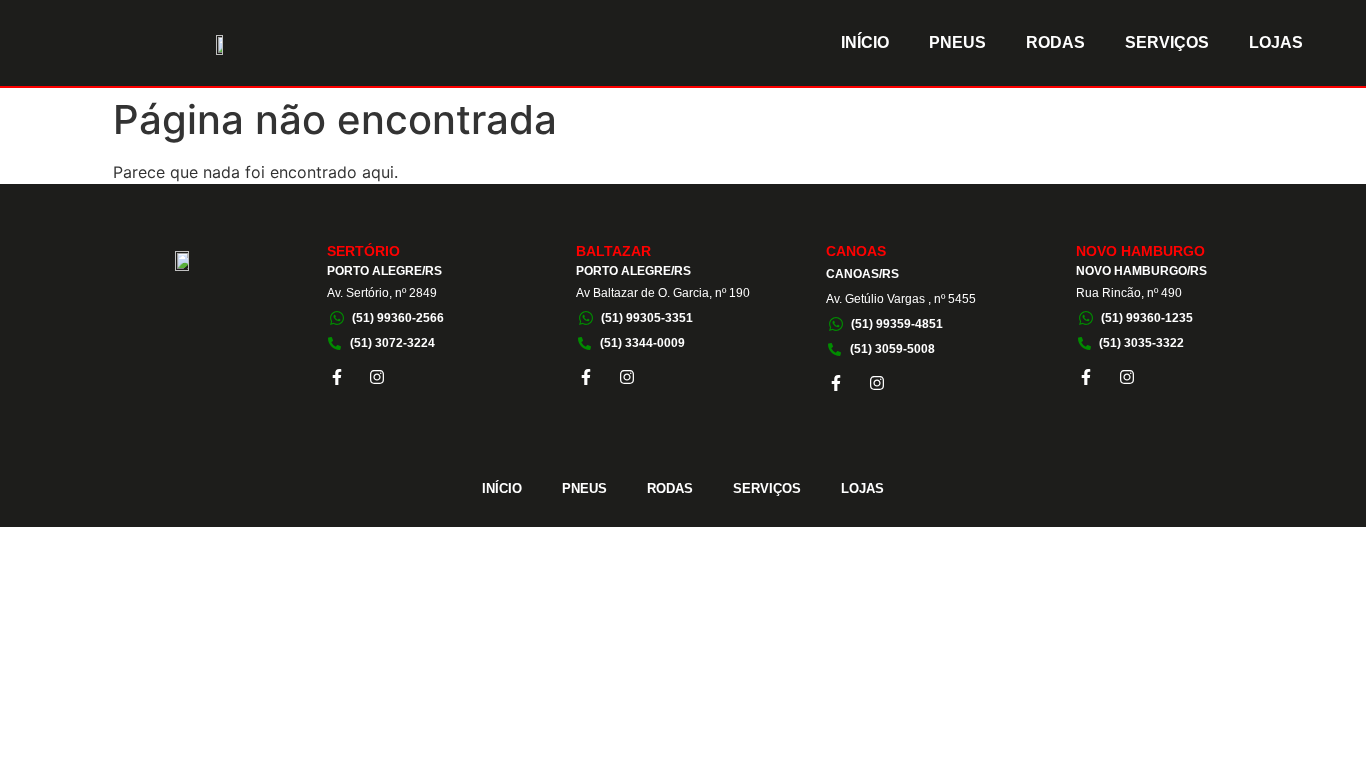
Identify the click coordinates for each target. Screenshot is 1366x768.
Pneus (957, 42)
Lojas (1276, 42)
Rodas (1055, 42)
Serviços (1167, 42)
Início (865, 42)
